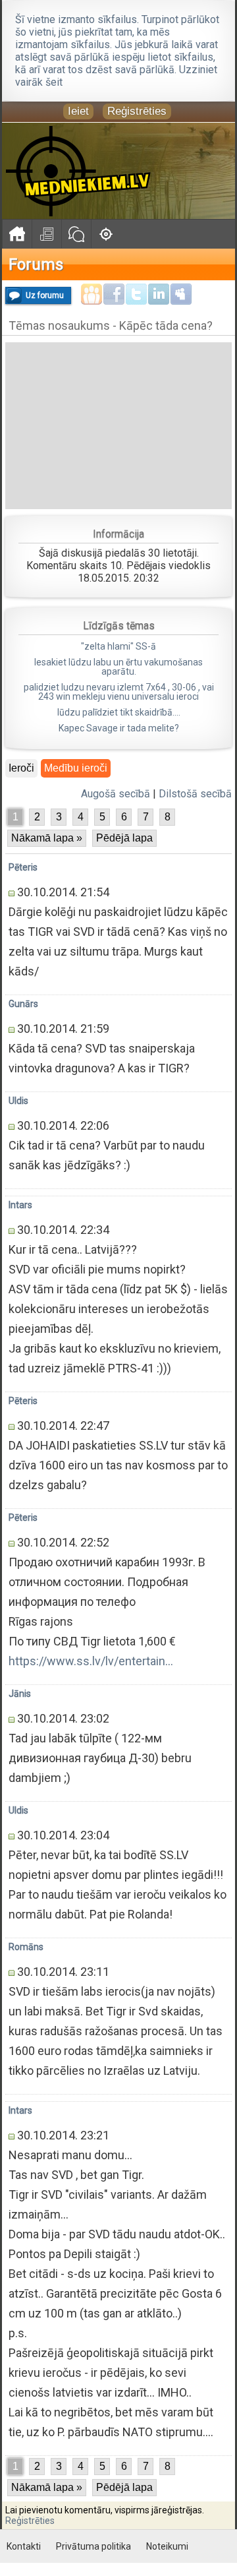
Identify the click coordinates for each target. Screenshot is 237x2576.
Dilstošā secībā (195, 794)
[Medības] (106, 234)
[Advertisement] (118, 425)
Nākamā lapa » (47, 838)
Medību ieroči (76, 768)
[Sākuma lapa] (17, 234)
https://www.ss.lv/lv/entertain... (91, 1661)
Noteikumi (167, 2546)
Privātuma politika (93, 2546)
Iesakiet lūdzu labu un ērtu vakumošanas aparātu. (118, 667)
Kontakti (24, 2546)
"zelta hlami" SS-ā (118, 646)
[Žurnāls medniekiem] (46, 234)
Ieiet (78, 111)
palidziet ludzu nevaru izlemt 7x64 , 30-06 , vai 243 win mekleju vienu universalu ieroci (119, 692)
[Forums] (76, 234)
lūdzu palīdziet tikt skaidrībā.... (119, 712)
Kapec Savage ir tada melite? (119, 728)
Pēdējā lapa (124, 838)
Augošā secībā (116, 794)
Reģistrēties (137, 111)
